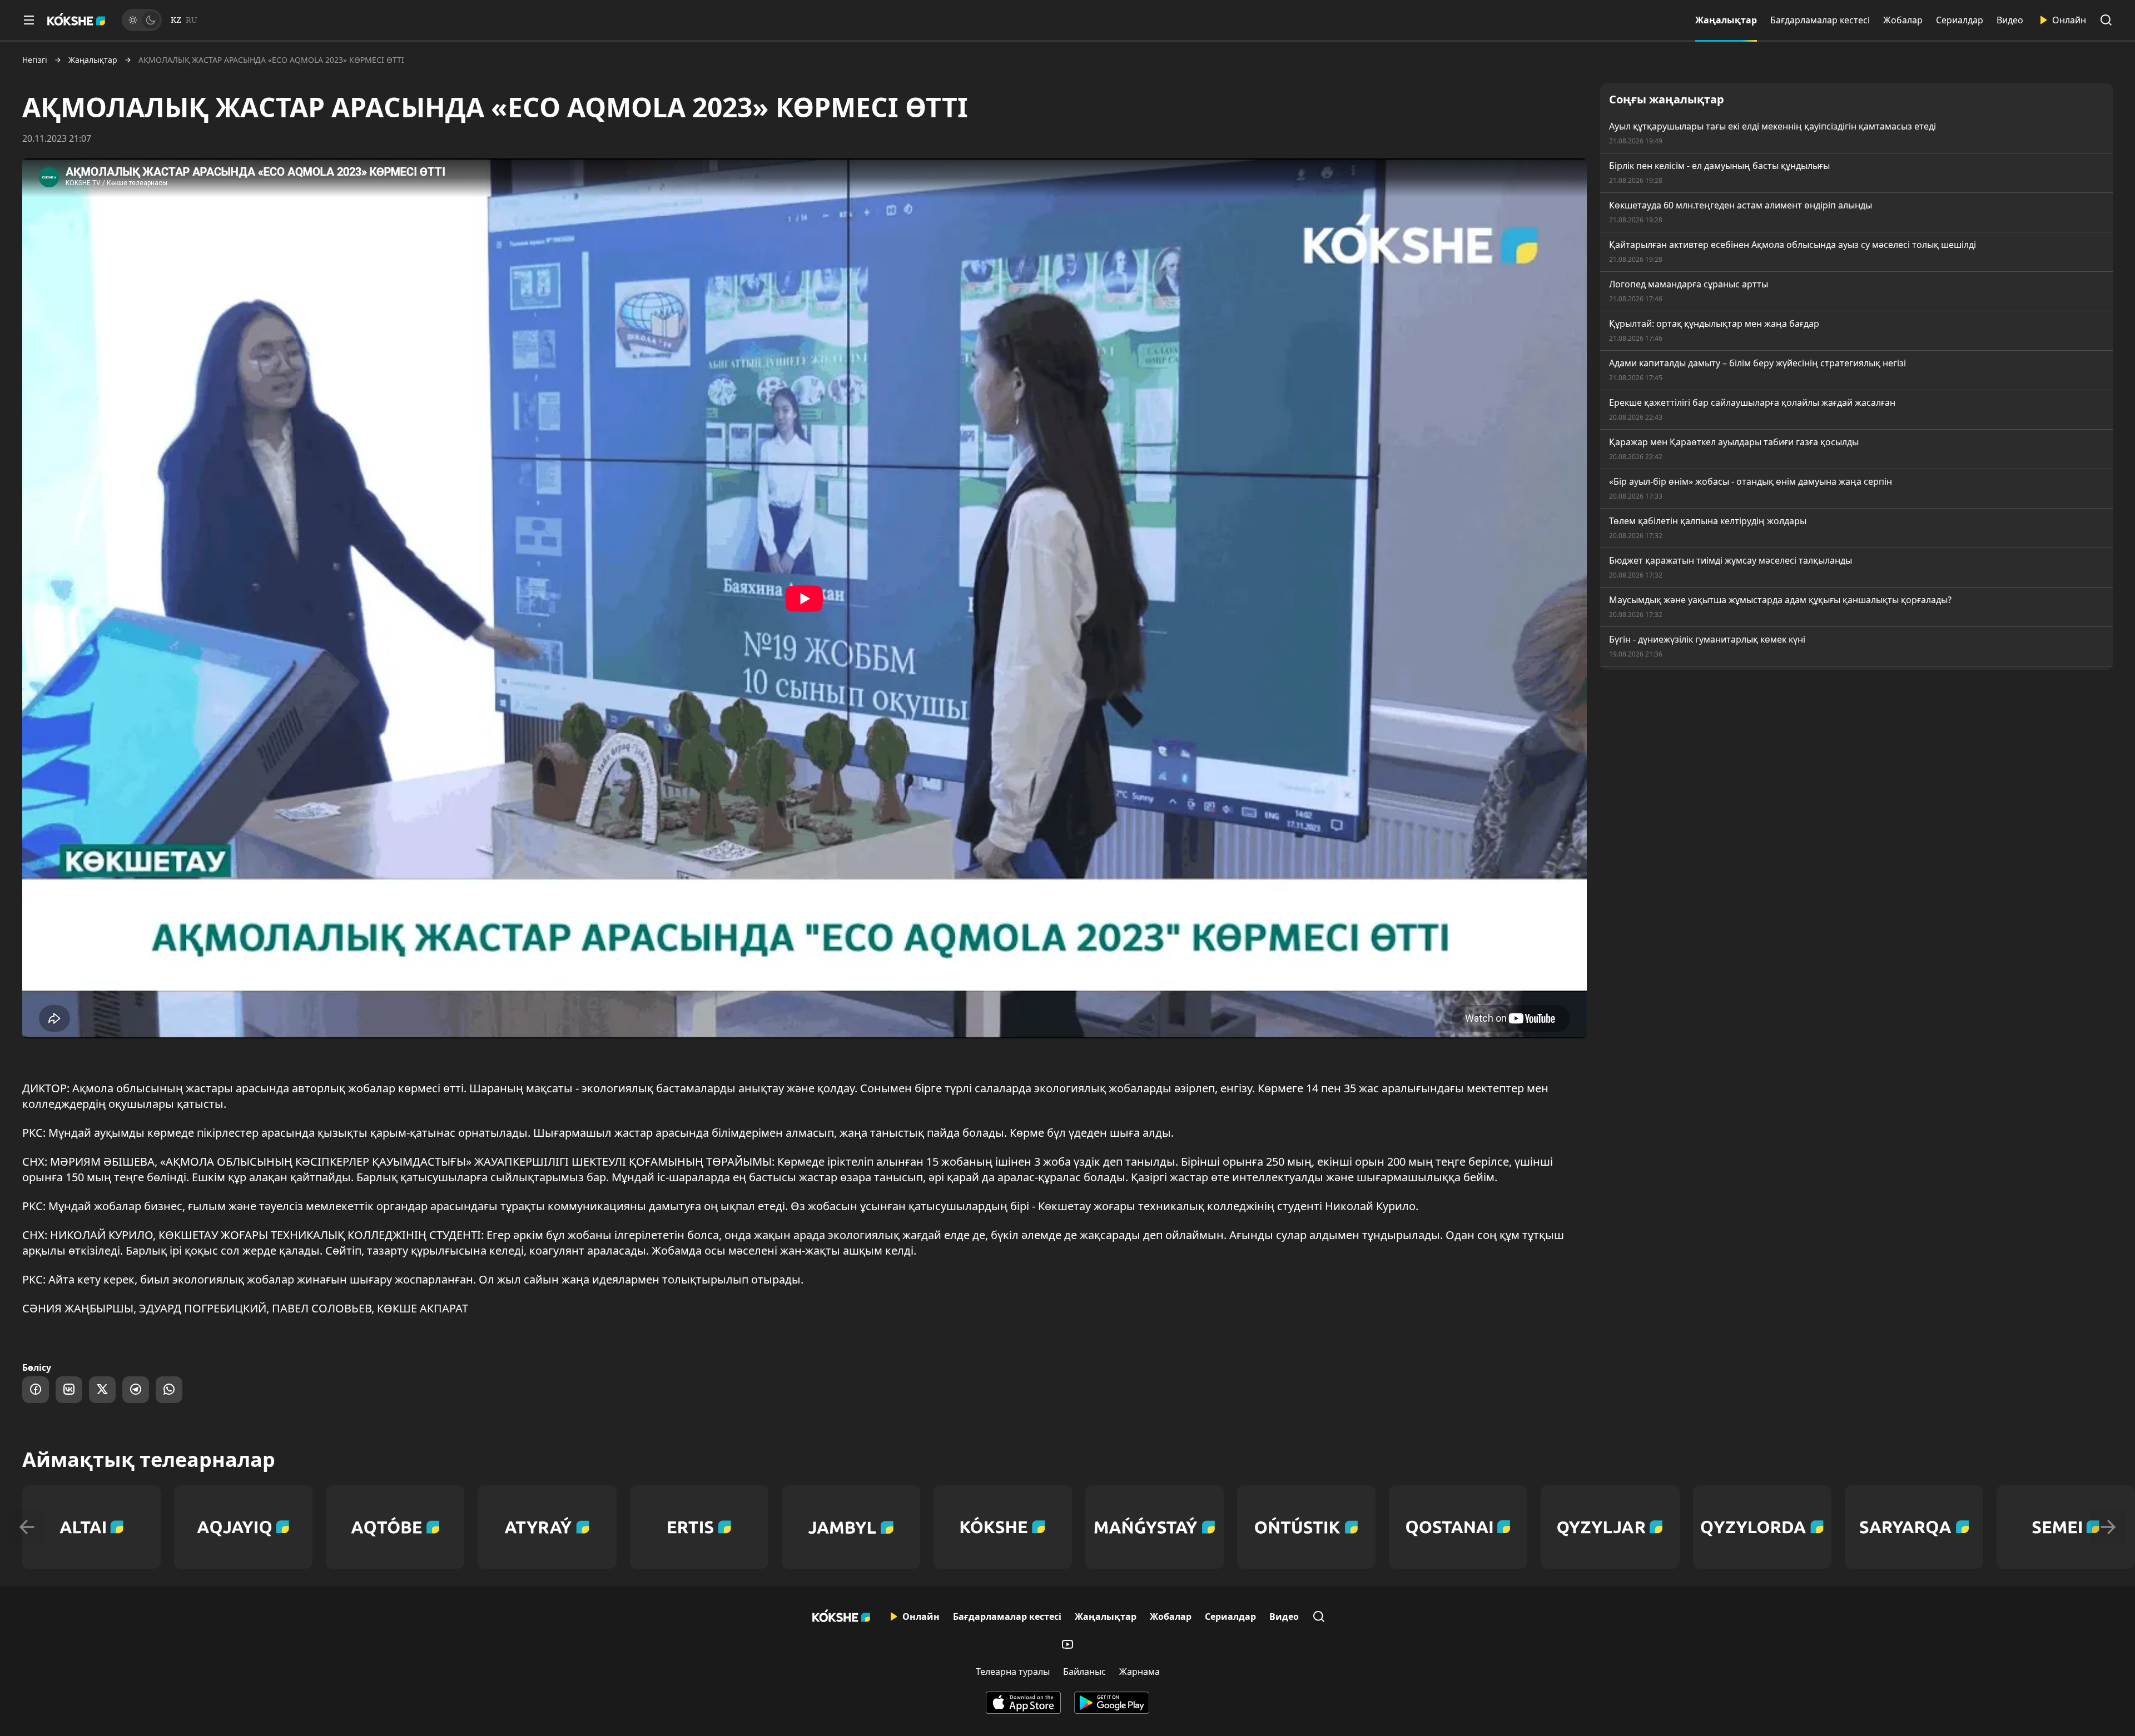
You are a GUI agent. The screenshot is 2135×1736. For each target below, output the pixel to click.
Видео (2010, 20)
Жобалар (1903, 20)
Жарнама (1140, 1672)
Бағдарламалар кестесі (1820, 20)
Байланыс (1084, 1672)
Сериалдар (1960, 20)
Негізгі (35, 60)
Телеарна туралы (1013, 1672)
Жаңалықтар (1726, 20)
